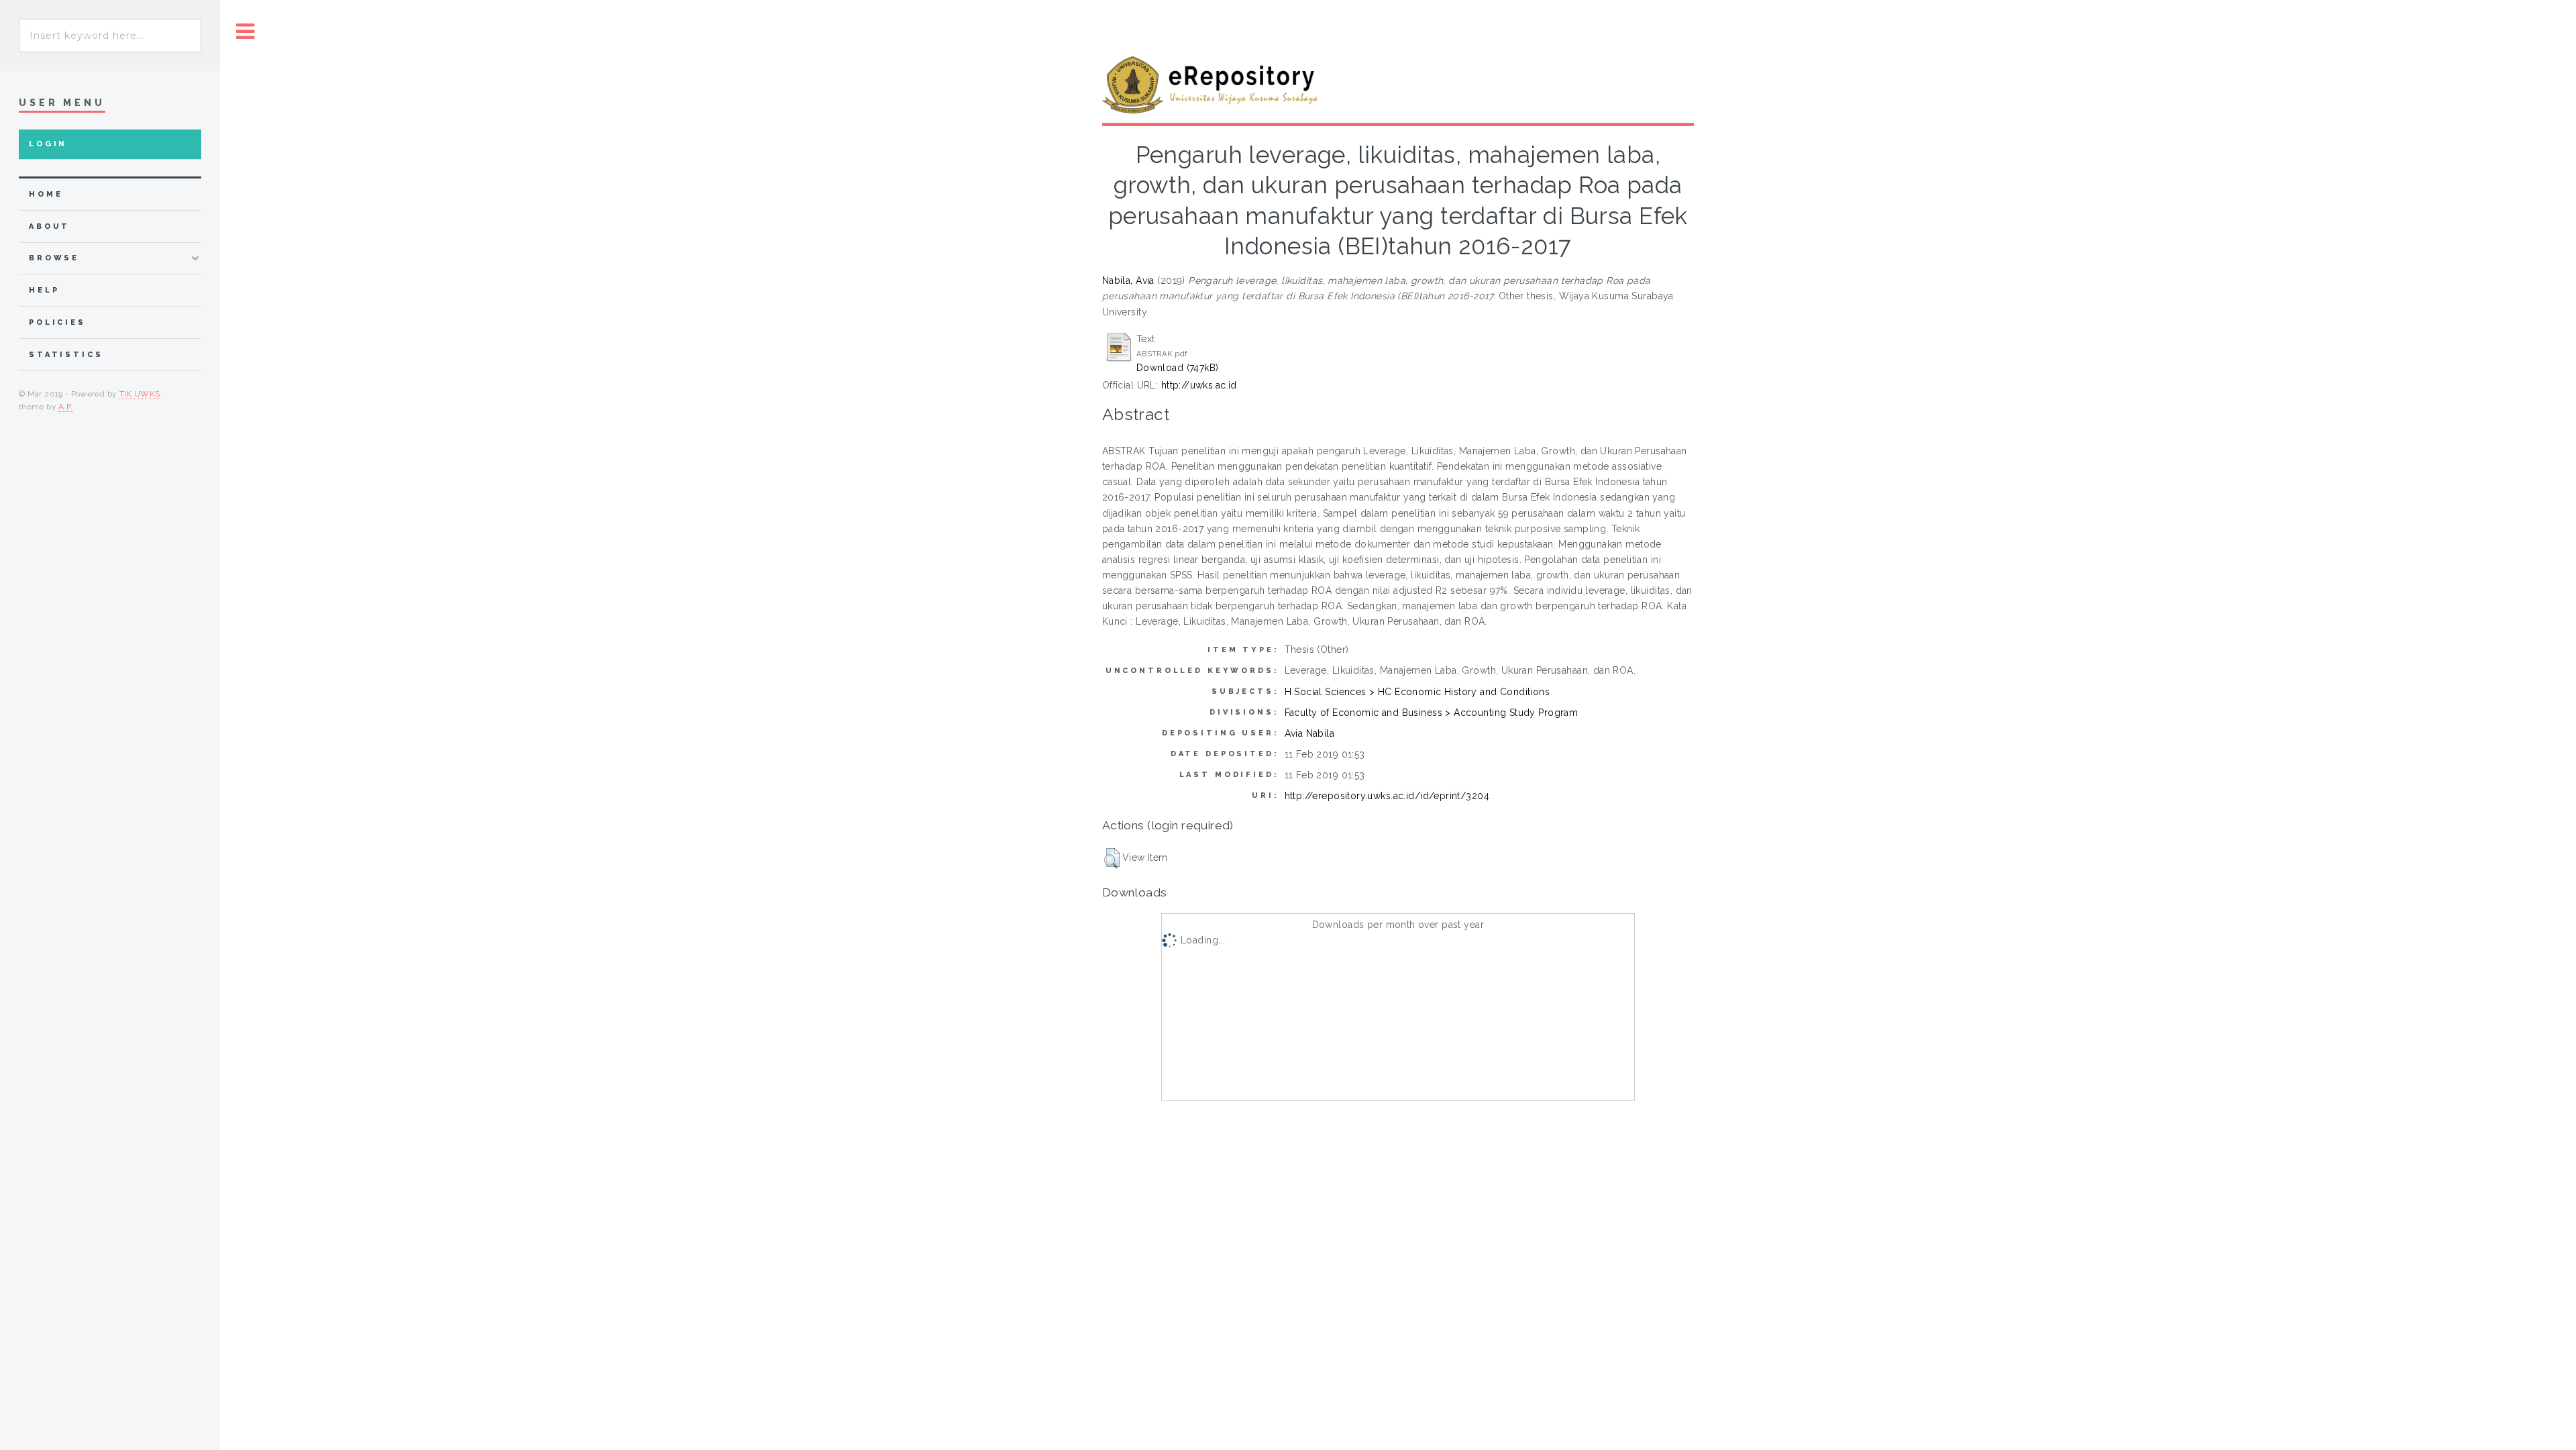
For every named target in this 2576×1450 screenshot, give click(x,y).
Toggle (246, 32)
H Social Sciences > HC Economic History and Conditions (1417, 692)
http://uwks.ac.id (1199, 385)
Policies (57, 322)
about (49, 226)
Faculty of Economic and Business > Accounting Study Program (1432, 713)
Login (48, 144)
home (46, 194)
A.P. (65, 407)
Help (44, 290)
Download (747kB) (1178, 368)
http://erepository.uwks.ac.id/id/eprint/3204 (1387, 796)
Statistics (66, 355)
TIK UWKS (140, 394)
